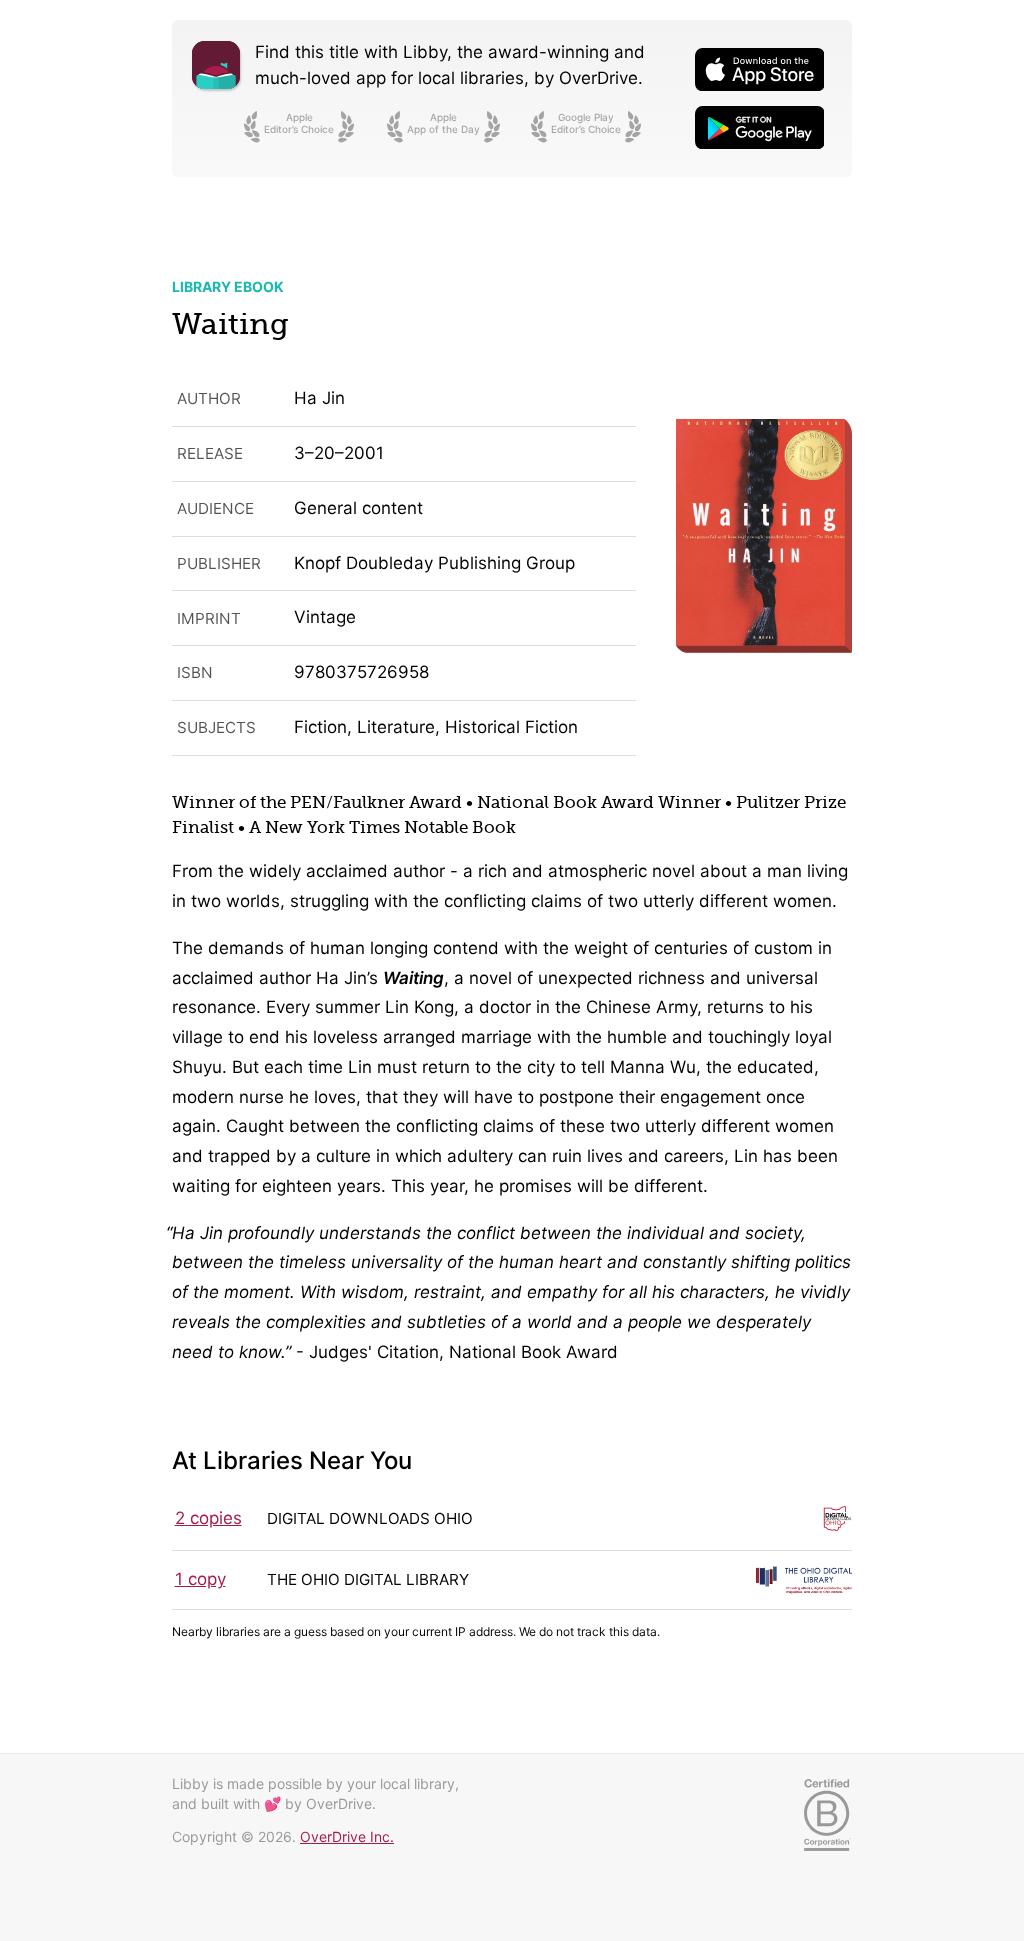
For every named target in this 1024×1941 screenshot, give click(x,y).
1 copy (200, 1579)
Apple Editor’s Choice (299, 123)
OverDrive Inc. (347, 1836)
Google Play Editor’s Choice (586, 123)
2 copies (208, 1518)
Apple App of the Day (443, 123)
